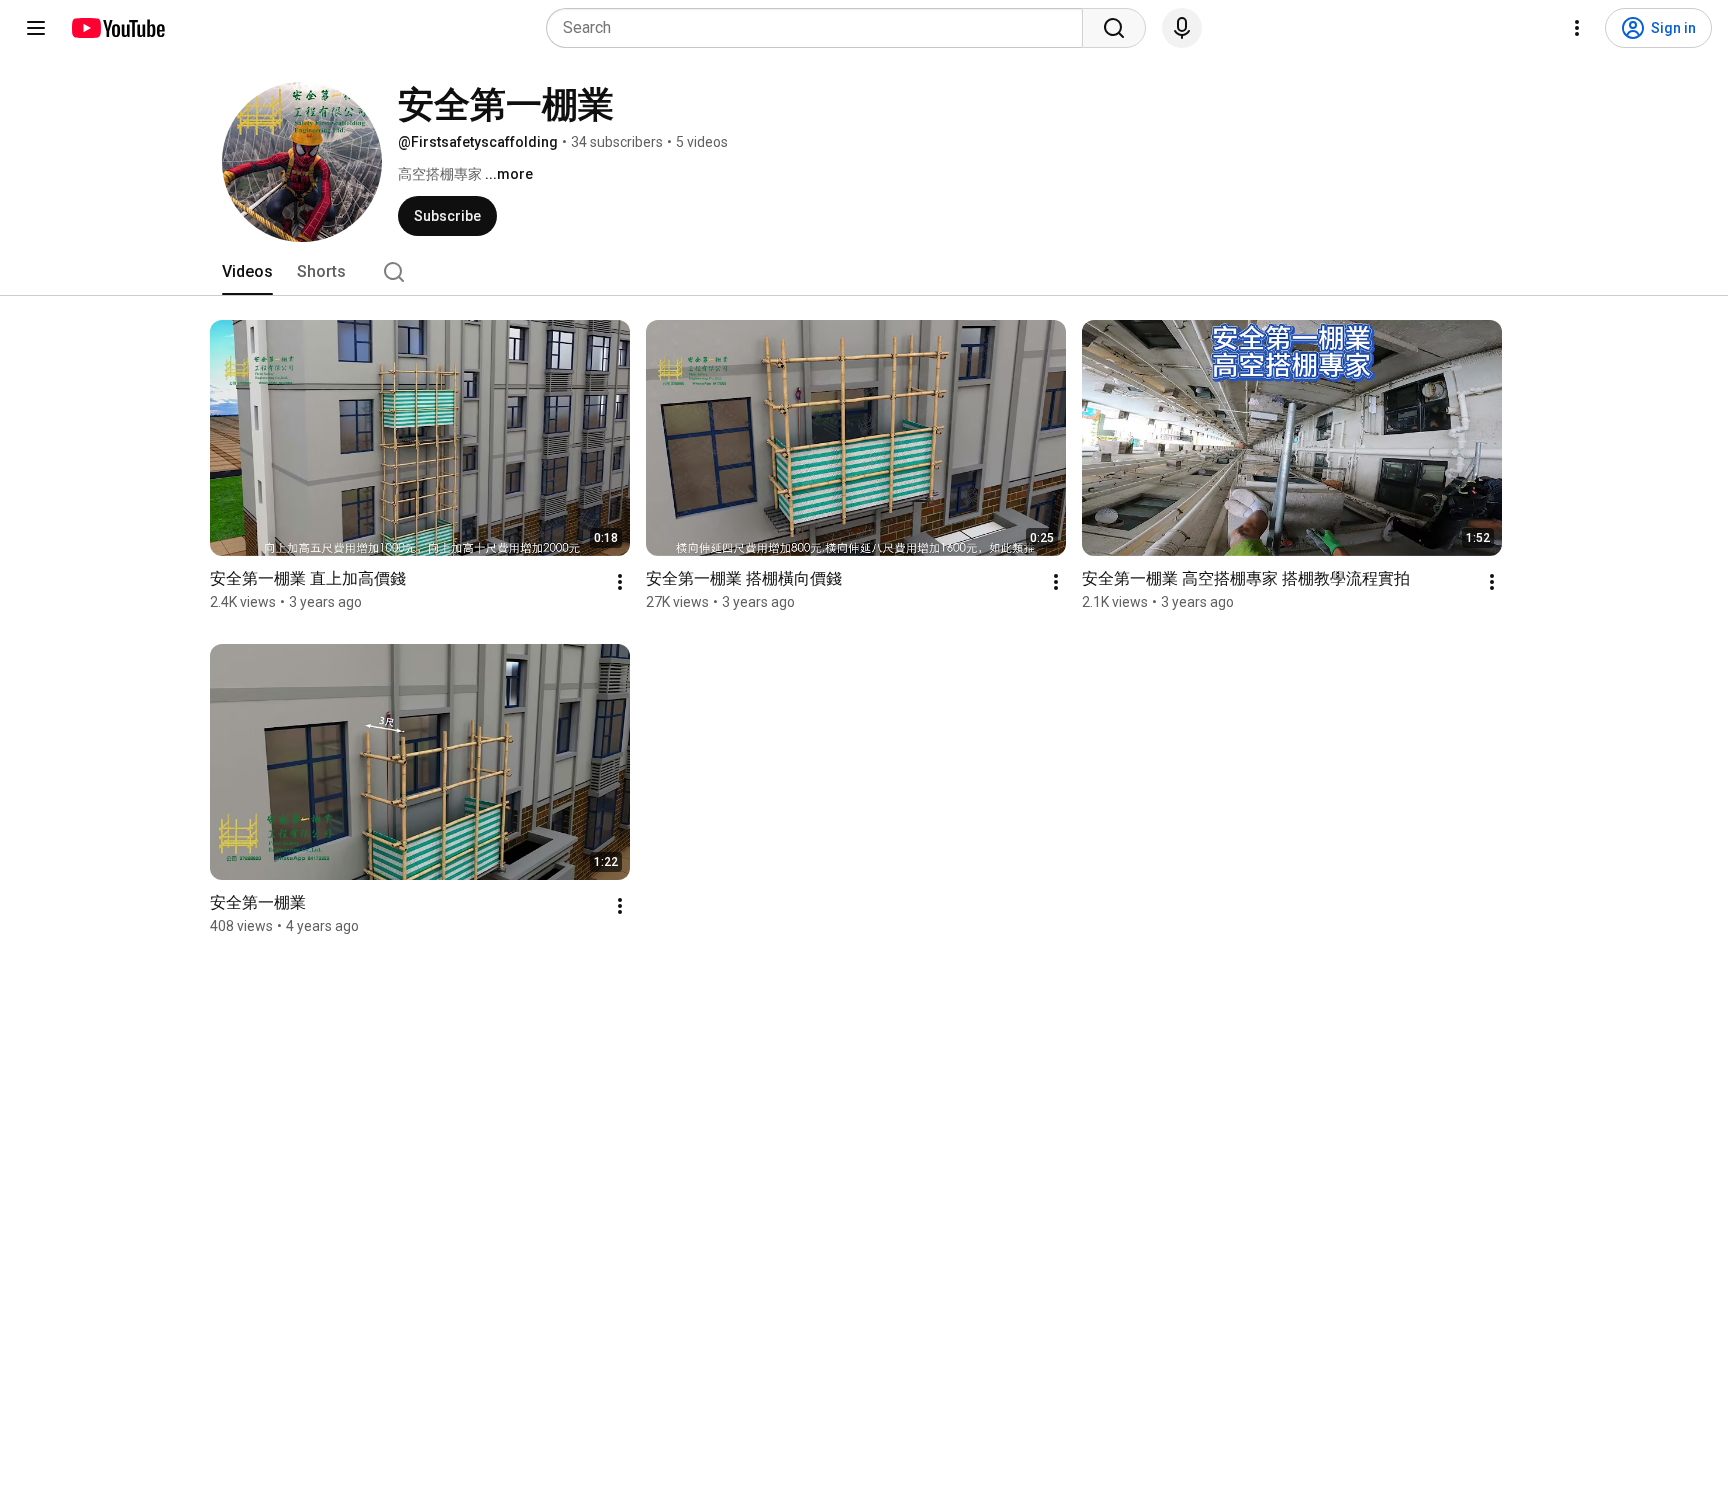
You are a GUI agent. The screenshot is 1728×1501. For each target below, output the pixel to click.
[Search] (1114, 28)
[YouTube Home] (117, 28)
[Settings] (1577, 28)
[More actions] (620, 582)
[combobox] (820, 28)
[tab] (247, 272)
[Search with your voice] (1182, 28)
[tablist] (864, 272)
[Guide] (36, 28)
